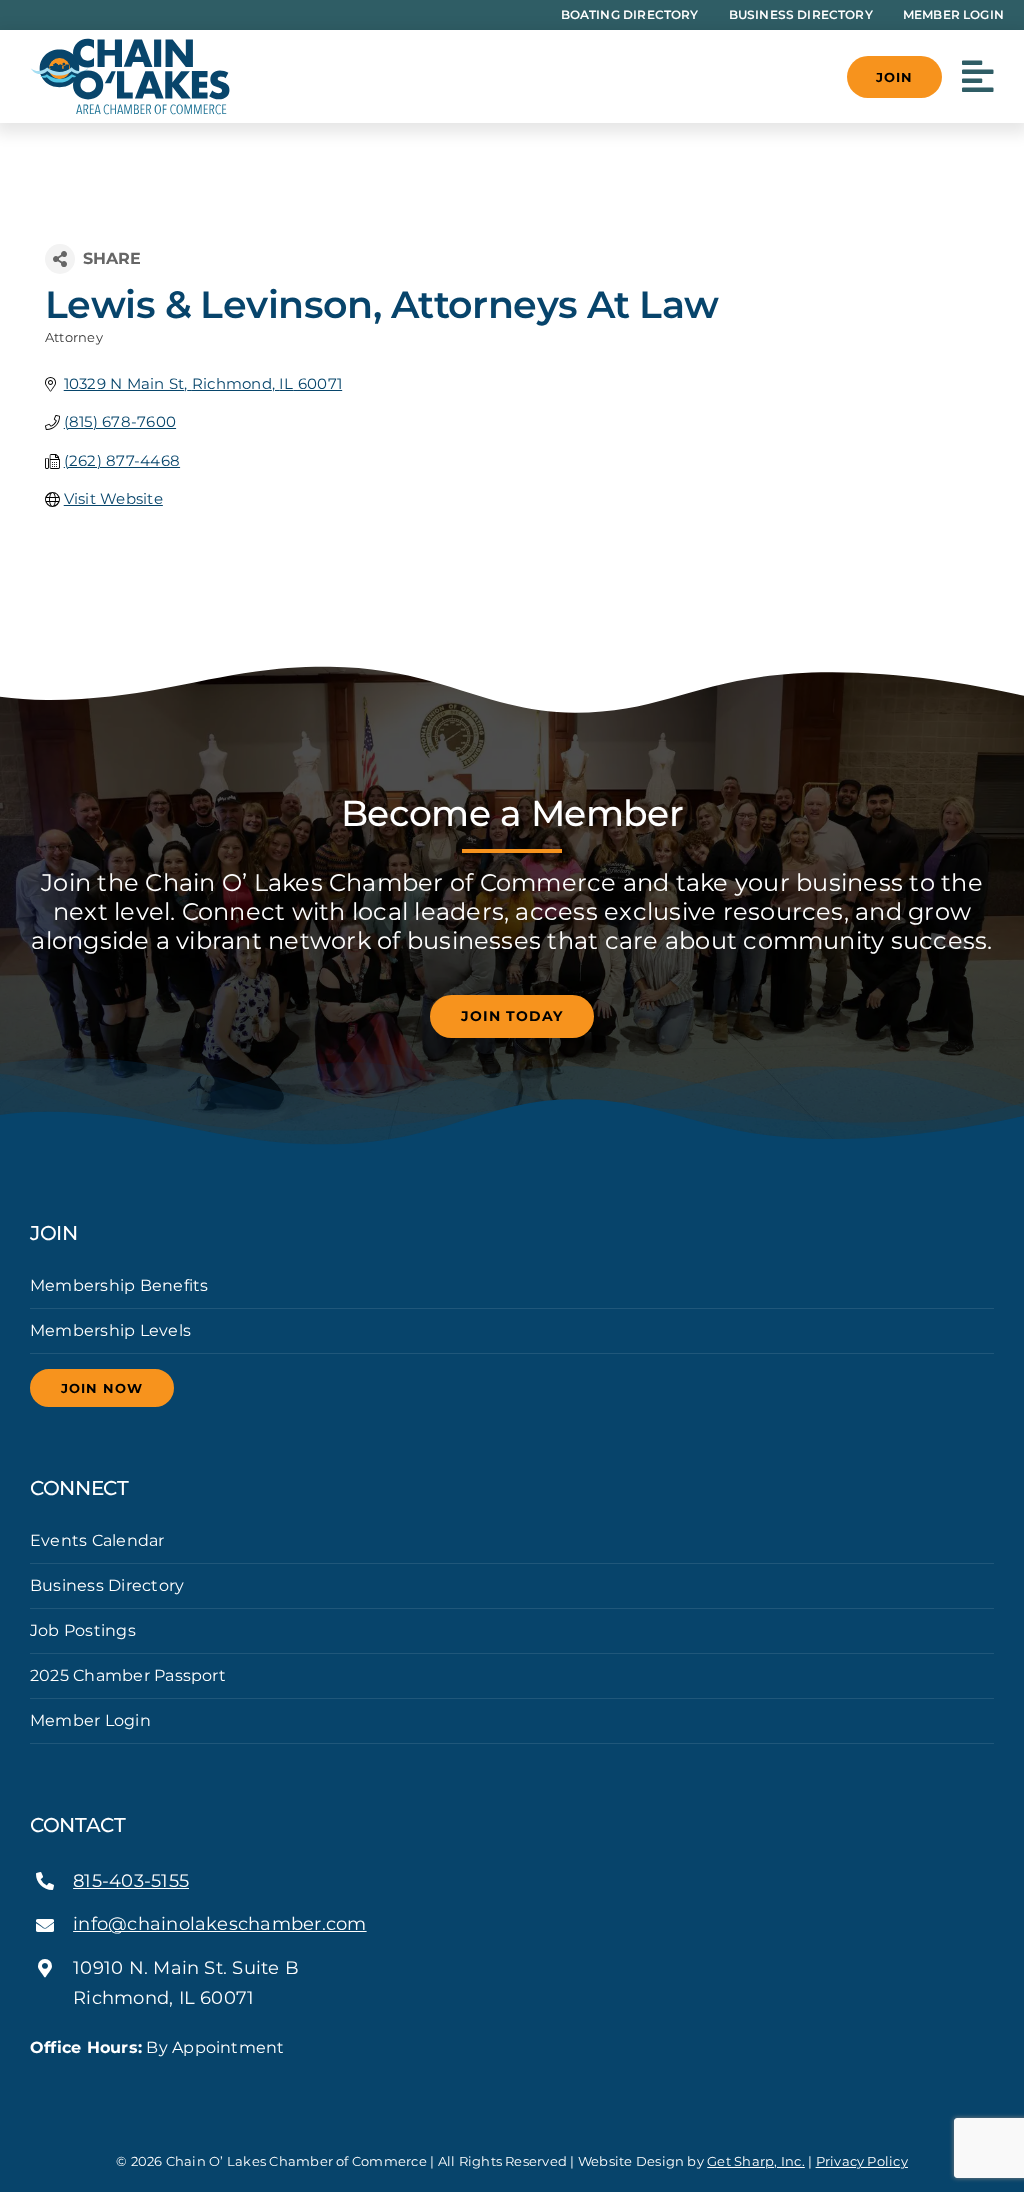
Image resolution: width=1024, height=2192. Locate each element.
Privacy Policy (862, 2161)
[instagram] (68, 2084)
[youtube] (100, 2084)
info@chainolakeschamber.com (219, 1924)
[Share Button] (60, 259)
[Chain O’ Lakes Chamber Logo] (130, 45)
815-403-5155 (131, 1881)
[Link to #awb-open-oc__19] (978, 77)
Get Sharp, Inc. (756, 2161)
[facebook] (36, 2084)
